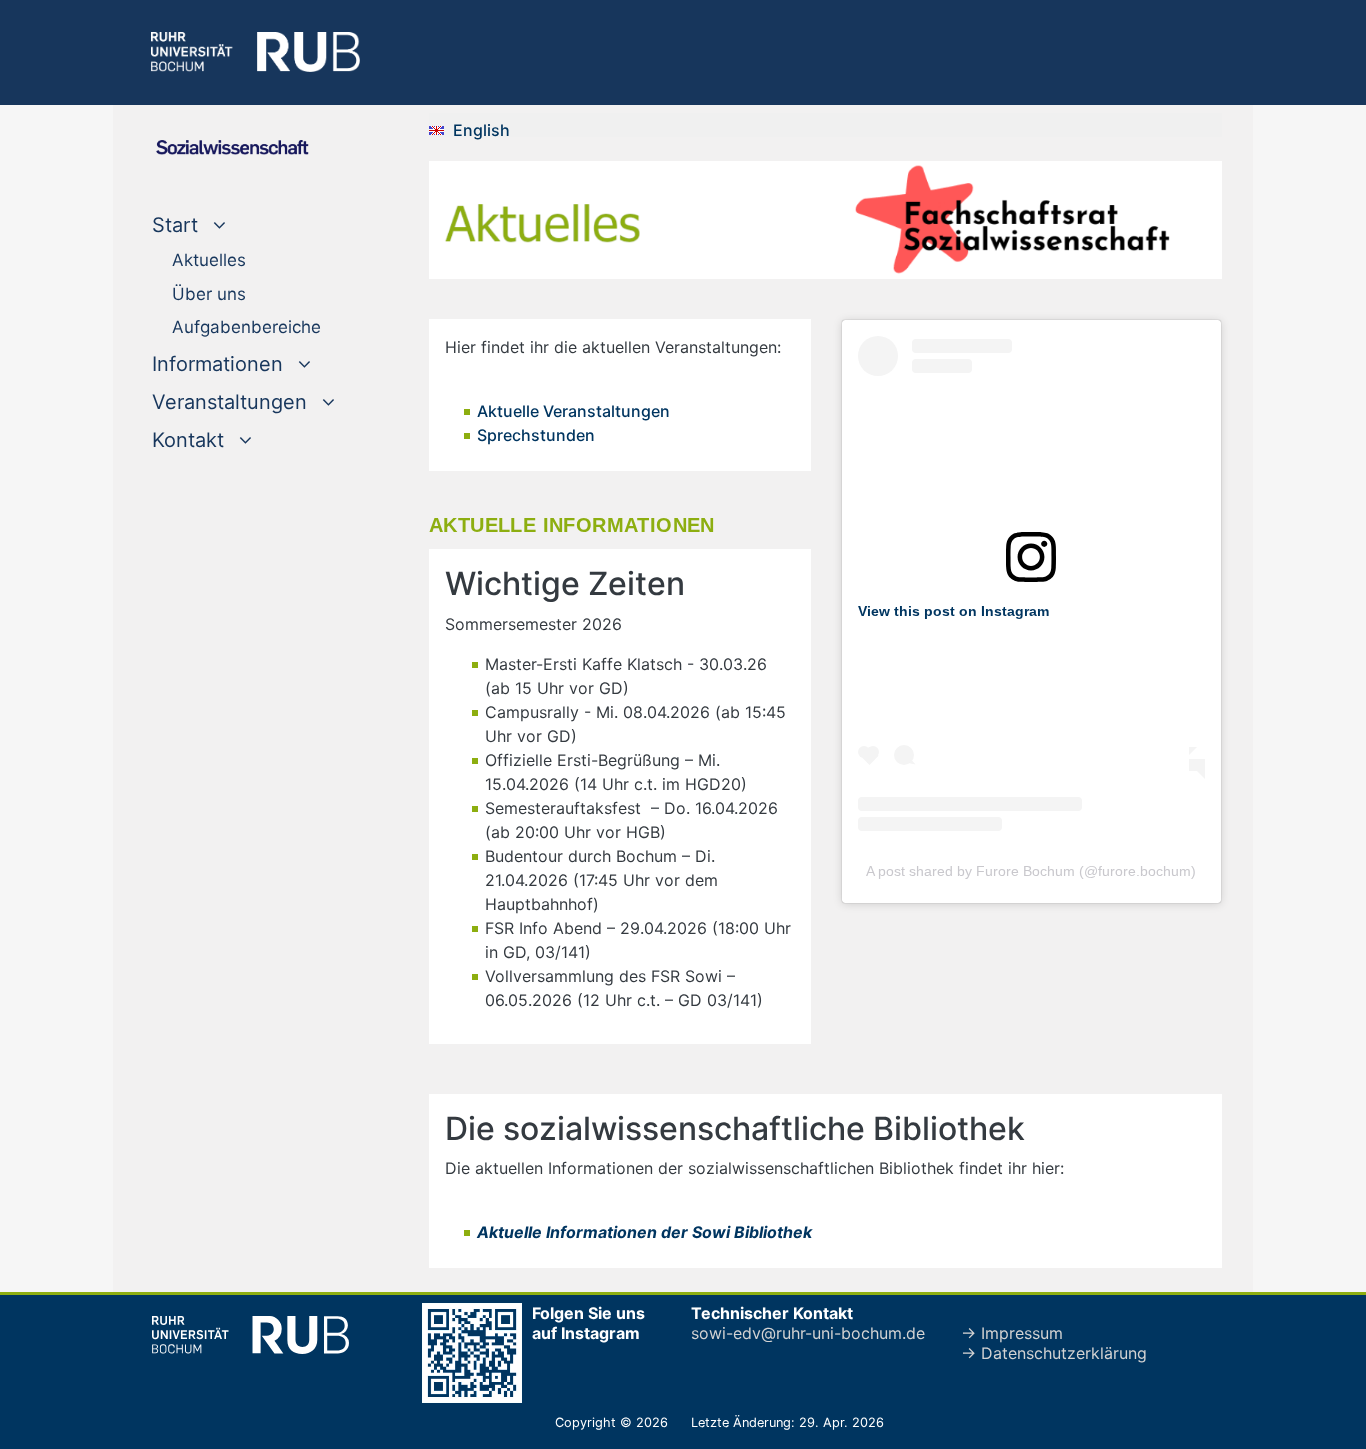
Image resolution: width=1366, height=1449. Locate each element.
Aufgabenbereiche (246, 327)
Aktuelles (209, 260)
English (481, 130)
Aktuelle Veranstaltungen (573, 411)
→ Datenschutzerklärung (1054, 1353)
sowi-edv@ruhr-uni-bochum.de (808, 1333)
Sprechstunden (536, 435)
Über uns (209, 294)
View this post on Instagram (953, 611)
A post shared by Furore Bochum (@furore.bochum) (1031, 871)
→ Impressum (1012, 1333)
